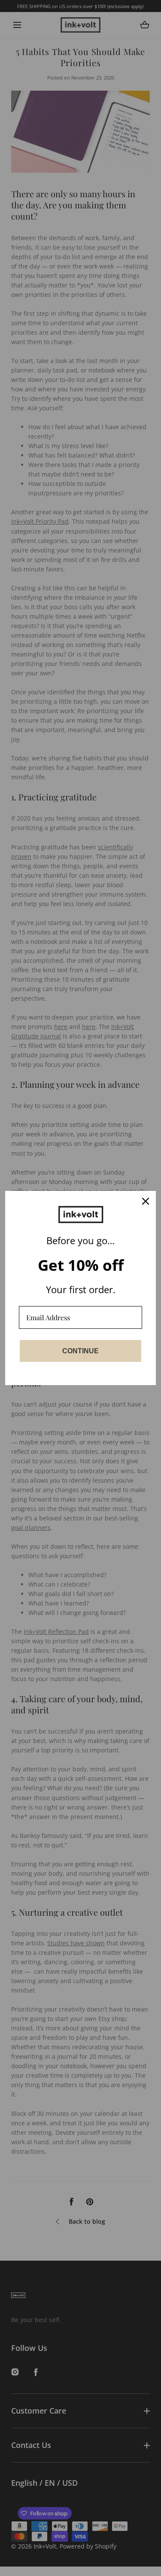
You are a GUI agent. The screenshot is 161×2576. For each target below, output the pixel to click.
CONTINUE (80, 1351)
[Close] (146, 1201)
